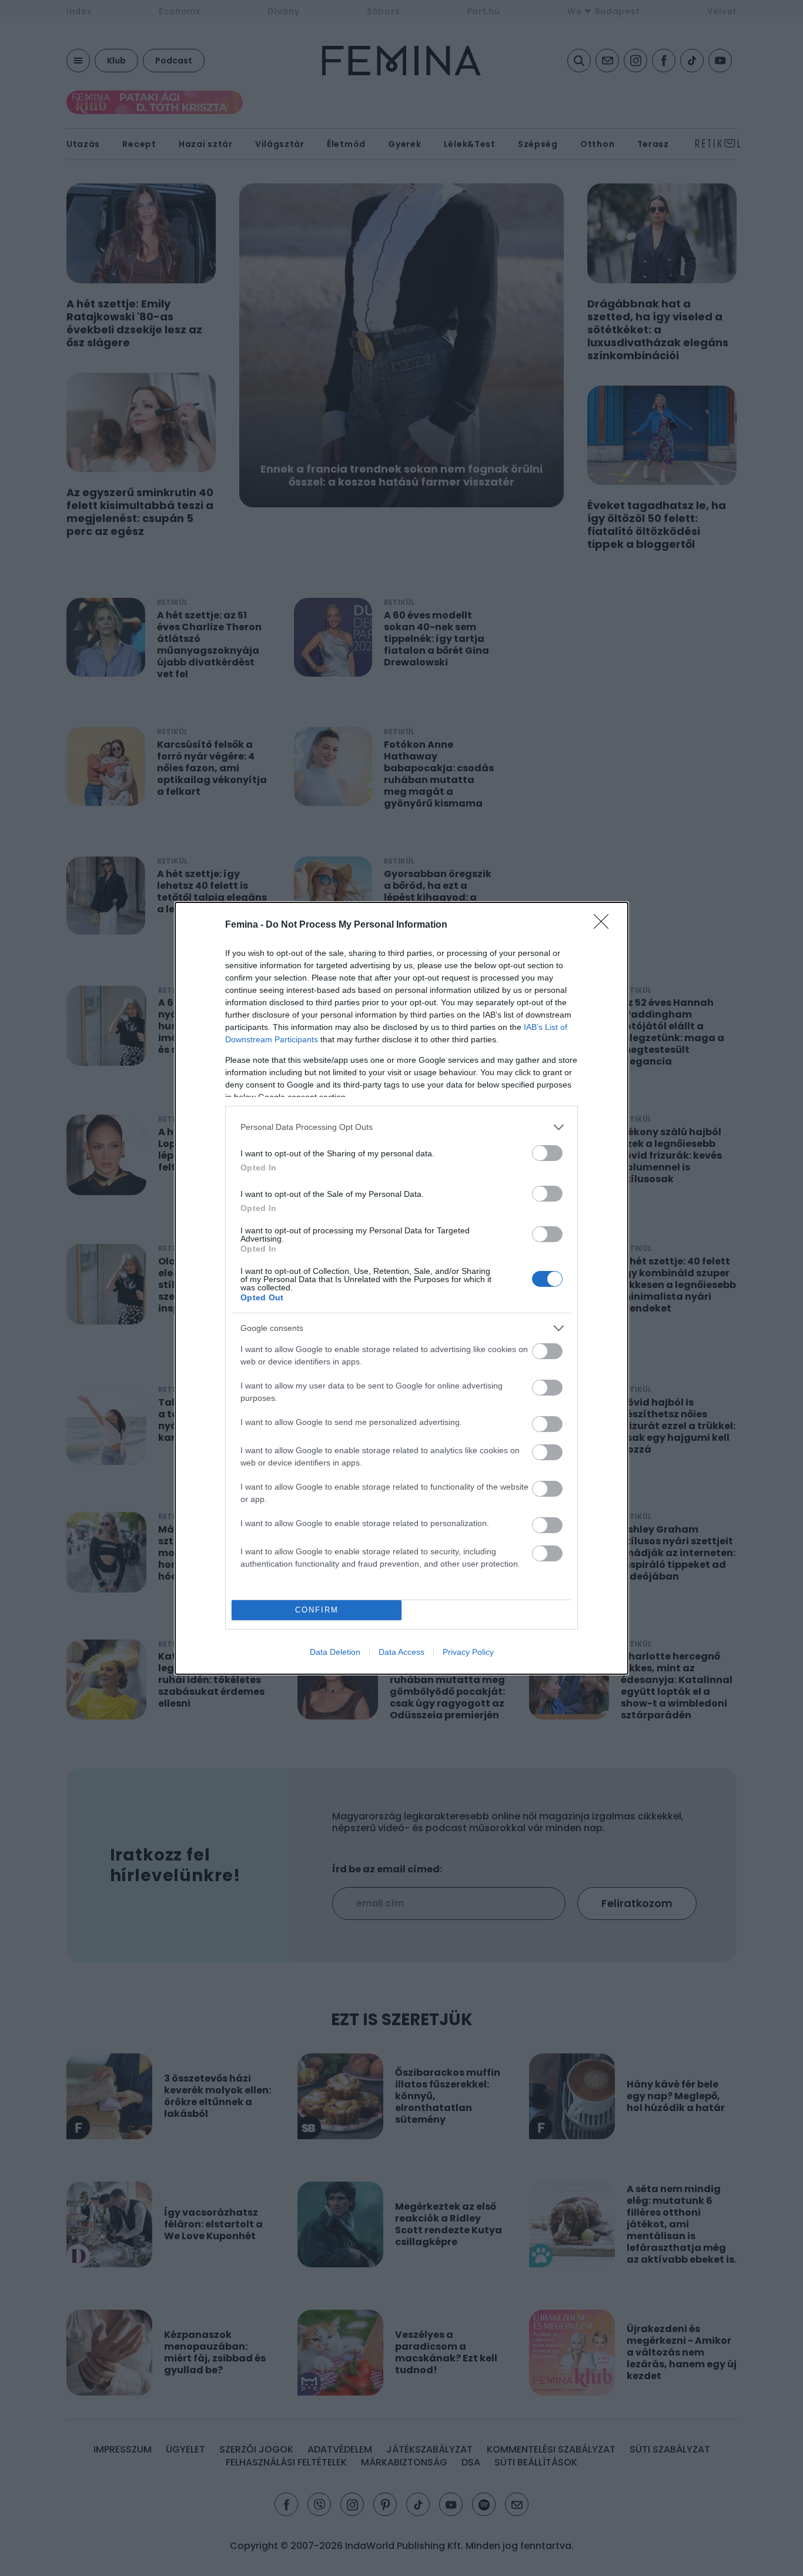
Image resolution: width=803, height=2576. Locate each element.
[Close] (605, 925)
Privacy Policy (468, 1652)
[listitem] (401, 1127)
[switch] (547, 1153)
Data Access (401, 1652)
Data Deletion (335, 1652)
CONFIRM (317, 1610)
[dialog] (401, 1288)
